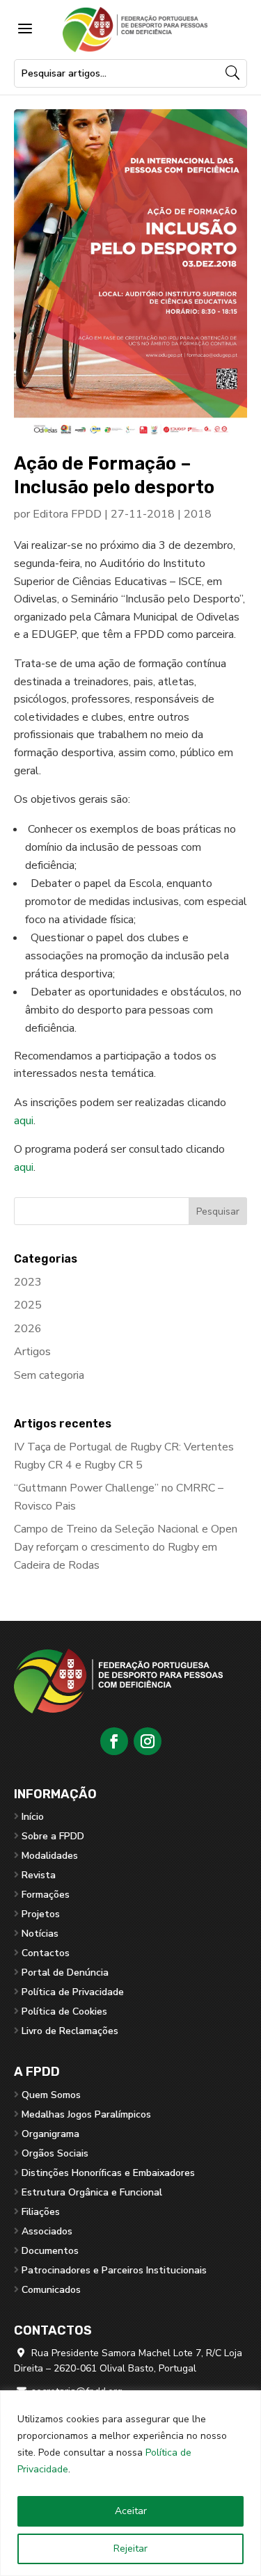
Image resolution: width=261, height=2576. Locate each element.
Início (33, 1817)
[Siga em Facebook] (114, 1741)
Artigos (32, 1352)
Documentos (50, 2251)
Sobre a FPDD (53, 1836)
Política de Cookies (64, 2011)
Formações (46, 1895)
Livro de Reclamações (70, 2031)
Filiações (41, 2212)
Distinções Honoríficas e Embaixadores (108, 2173)
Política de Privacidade (73, 1992)
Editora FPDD (67, 514)
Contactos (46, 1953)
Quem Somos (51, 2095)
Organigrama (50, 2134)
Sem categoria (49, 1375)
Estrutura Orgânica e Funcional (92, 2192)
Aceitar (131, 2511)
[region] (130, 2483)
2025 (28, 1305)
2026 (28, 1329)
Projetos (41, 1914)
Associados (47, 2231)
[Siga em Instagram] (148, 1741)
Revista (39, 1875)
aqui (24, 1121)
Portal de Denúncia (65, 1973)
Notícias (40, 1934)
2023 (28, 1282)
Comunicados (51, 2290)
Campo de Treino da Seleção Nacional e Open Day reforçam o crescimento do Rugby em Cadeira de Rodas (126, 1547)
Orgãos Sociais (55, 2153)
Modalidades (50, 1856)
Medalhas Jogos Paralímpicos (86, 2114)
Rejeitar (130, 2549)
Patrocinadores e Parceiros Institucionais (114, 2270)
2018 (198, 514)
